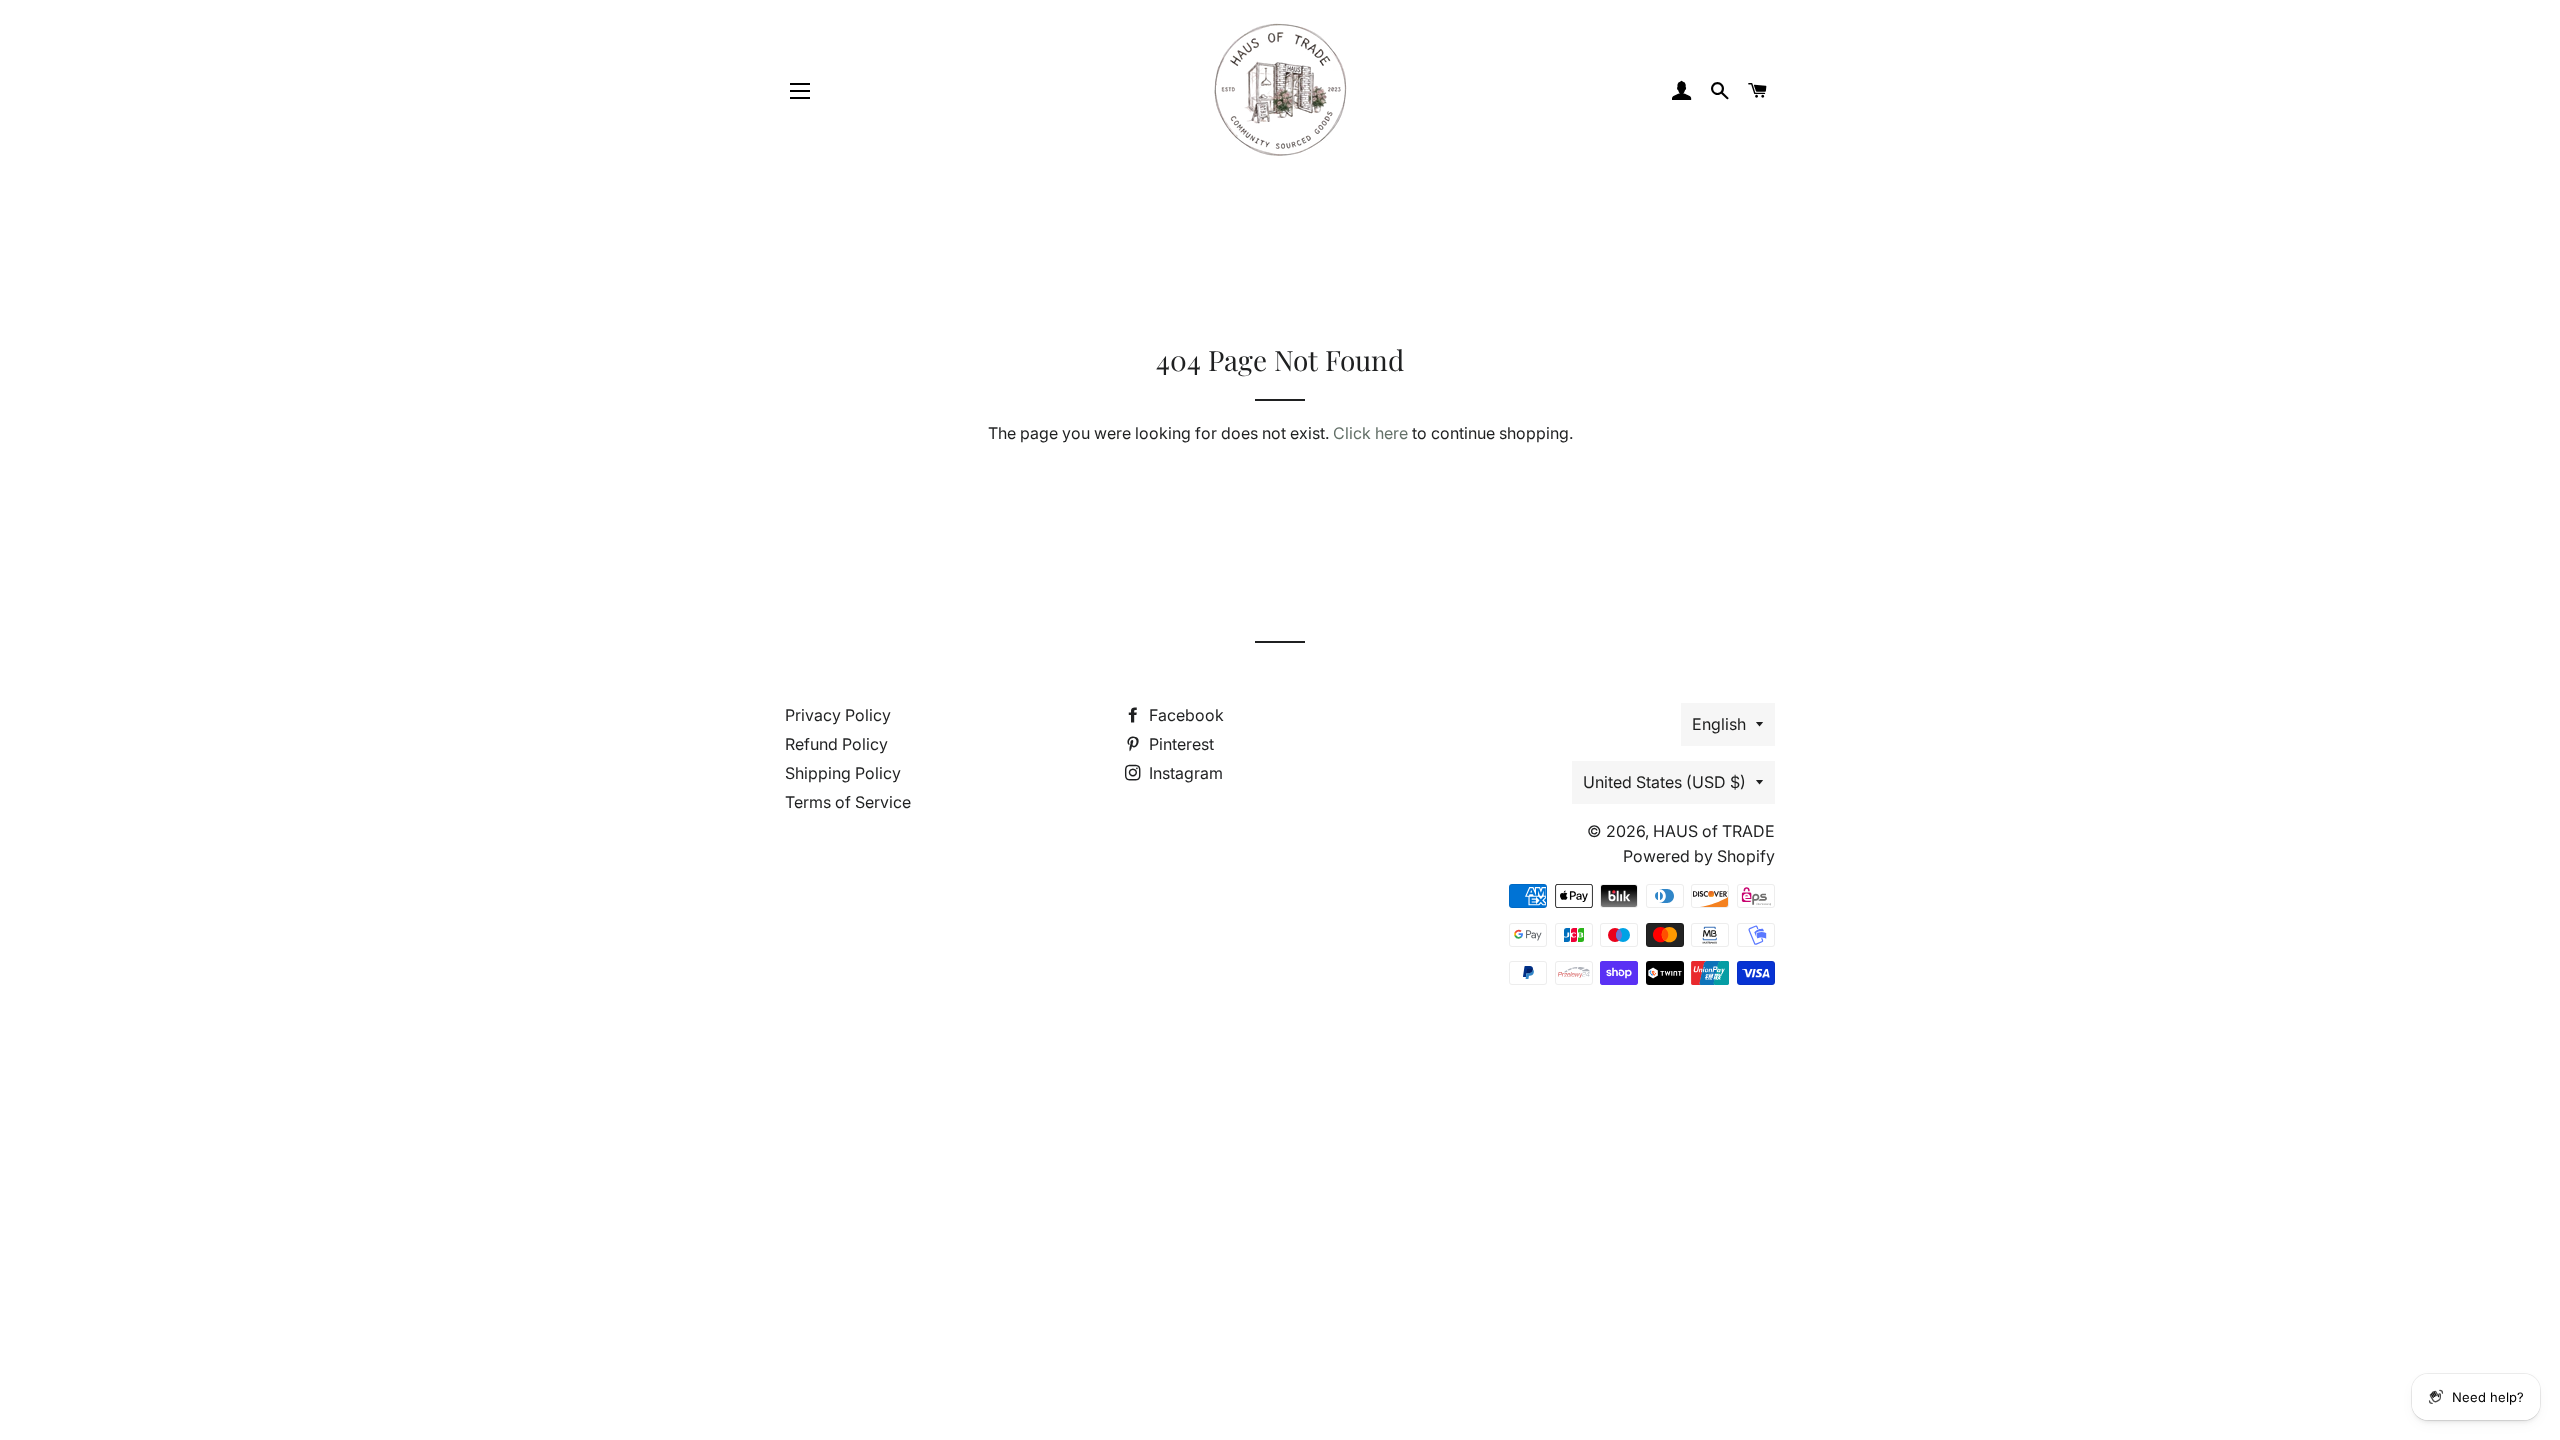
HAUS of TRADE (1714, 831)
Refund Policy (836, 744)
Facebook (1184, 715)
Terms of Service (848, 802)
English (1719, 724)
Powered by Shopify (1699, 856)
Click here (1370, 433)
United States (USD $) (1664, 782)
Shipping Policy (843, 773)
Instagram (1184, 773)
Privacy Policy (838, 715)
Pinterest (1179, 744)
